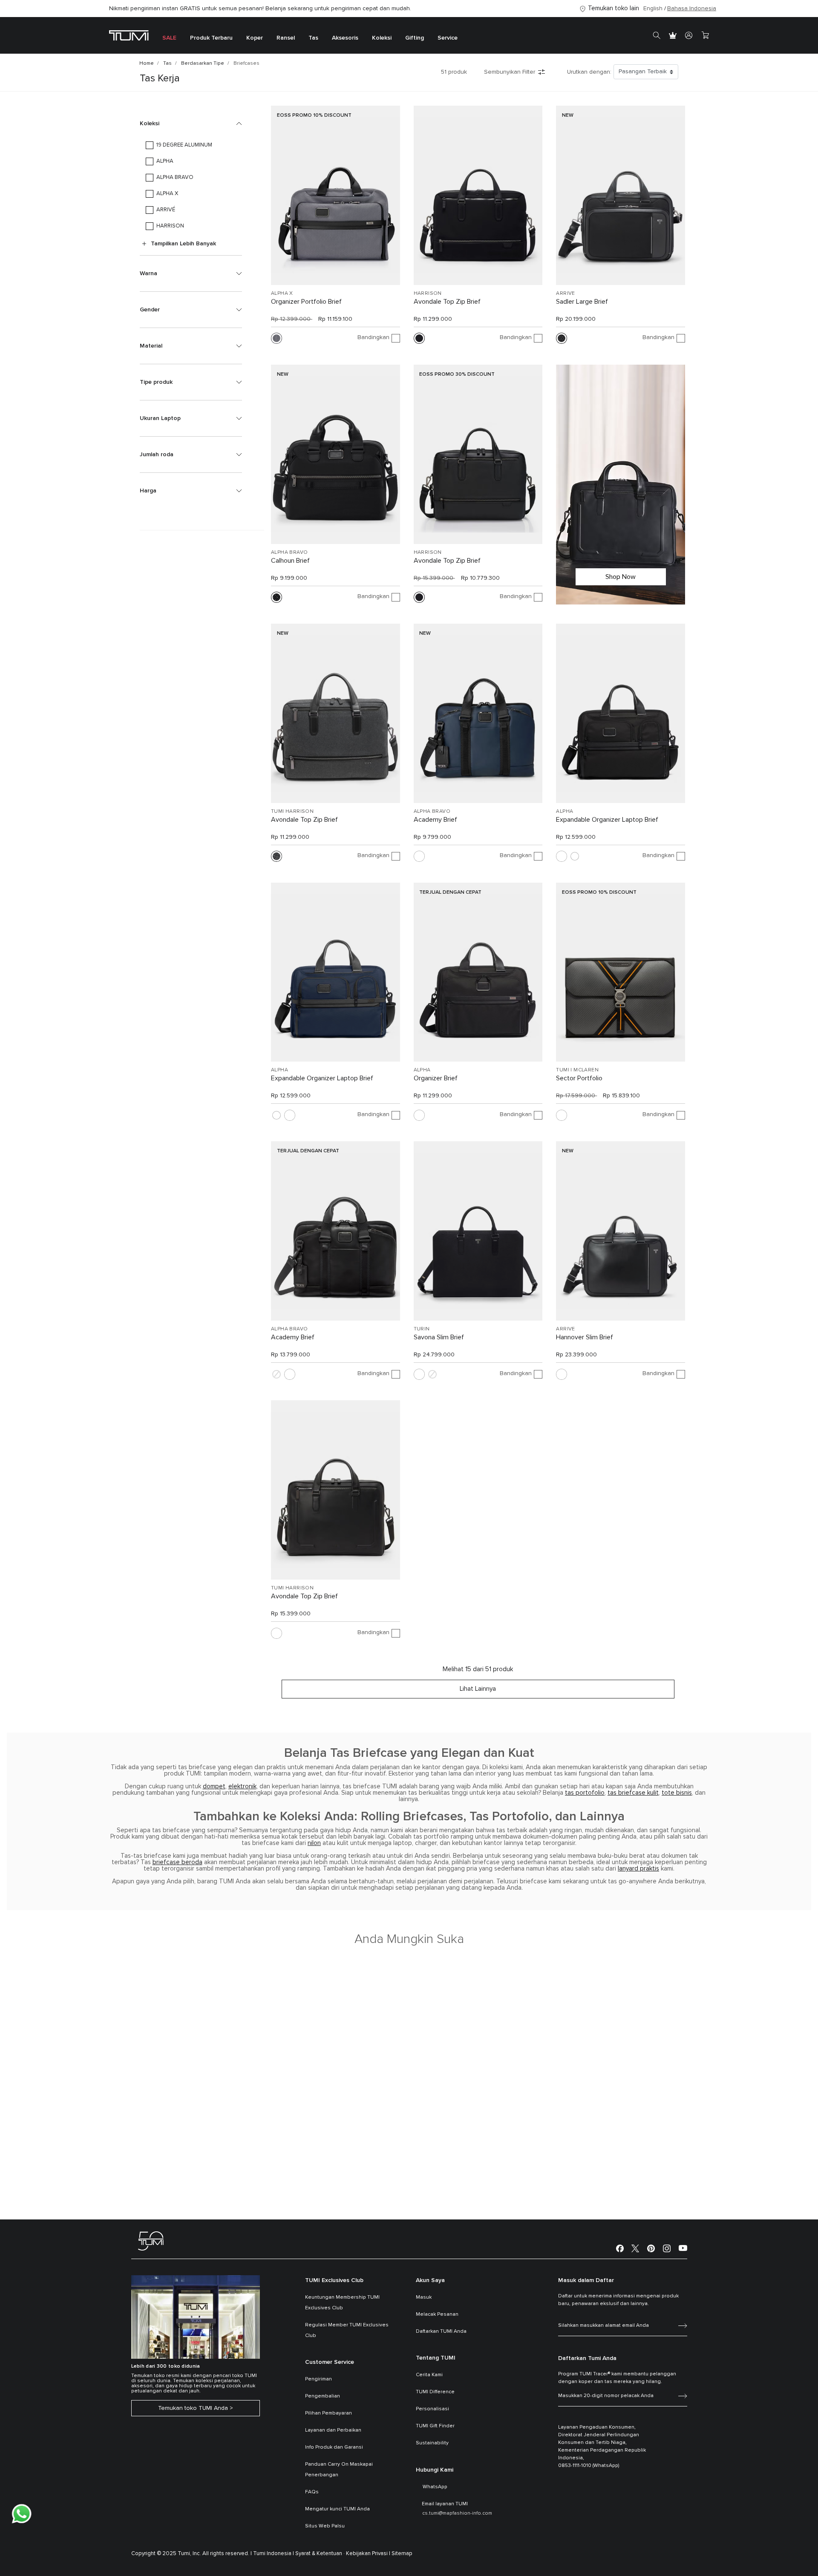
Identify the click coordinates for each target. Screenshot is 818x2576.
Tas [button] (313, 38)
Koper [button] (255, 38)
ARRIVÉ (565, 294)
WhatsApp (435, 2487)
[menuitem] (169, 36)
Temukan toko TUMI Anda (193, 2408)
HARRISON (428, 294)
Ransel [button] (286, 38)
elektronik (242, 1786)
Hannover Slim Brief (585, 1337)
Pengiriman (318, 2379)
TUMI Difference (435, 2392)
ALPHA (565, 812)
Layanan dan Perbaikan (333, 2430)
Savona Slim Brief (439, 1337)
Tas (167, 63)
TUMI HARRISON (292, 812)
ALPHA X (282, 294)
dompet (214, 1786)
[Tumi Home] (129, 35)
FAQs (312, 2492)
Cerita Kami (429, 2375)
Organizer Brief (436, 1078)
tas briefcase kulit (633, 1793)
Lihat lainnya (478, 1689)
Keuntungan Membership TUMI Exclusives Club (342, 2303)
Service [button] (448, 38)
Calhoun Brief (290, 561)
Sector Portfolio (579, 1078)
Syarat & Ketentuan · (320, 2554)
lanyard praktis (638, 1869)
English (653, 9)
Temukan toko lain (613, 8)
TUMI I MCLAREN (577, 1070)
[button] (191, 124)
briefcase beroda (177, 1862)
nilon (314, 1843)
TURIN (422, 1329)
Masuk (424, 2297)
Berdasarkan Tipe (203, 63)
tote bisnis (677, 1793)
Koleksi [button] (382, 38)
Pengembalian (323, 2396)
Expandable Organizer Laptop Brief (607, 820)
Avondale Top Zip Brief (447, 302)
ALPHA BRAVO (289, 553)
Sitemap (402, 2554)
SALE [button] (169, 38)
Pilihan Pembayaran (328, 2413)
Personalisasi (432, 2409)
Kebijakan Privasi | (368, 2554)
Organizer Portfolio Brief (306, 302)
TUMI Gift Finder (435, 2426)
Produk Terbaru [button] (211, 38)
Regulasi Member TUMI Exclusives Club (347, 2330)
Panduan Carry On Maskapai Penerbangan (339, 2470)
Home (147, 63)
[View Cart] (705, 35)
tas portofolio (585, 1793)
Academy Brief (435, 820)
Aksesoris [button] (345, 38)
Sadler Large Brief (582, 302)
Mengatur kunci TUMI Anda (337, 2509)
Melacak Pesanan (437, 2314)
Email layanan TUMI (445, 2504)
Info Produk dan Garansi (334, 2447)
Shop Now (621, 577)
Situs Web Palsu (325, 2526)
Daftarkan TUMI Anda (441, 2331)
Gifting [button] (415, 38)
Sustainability (432, 2443)
